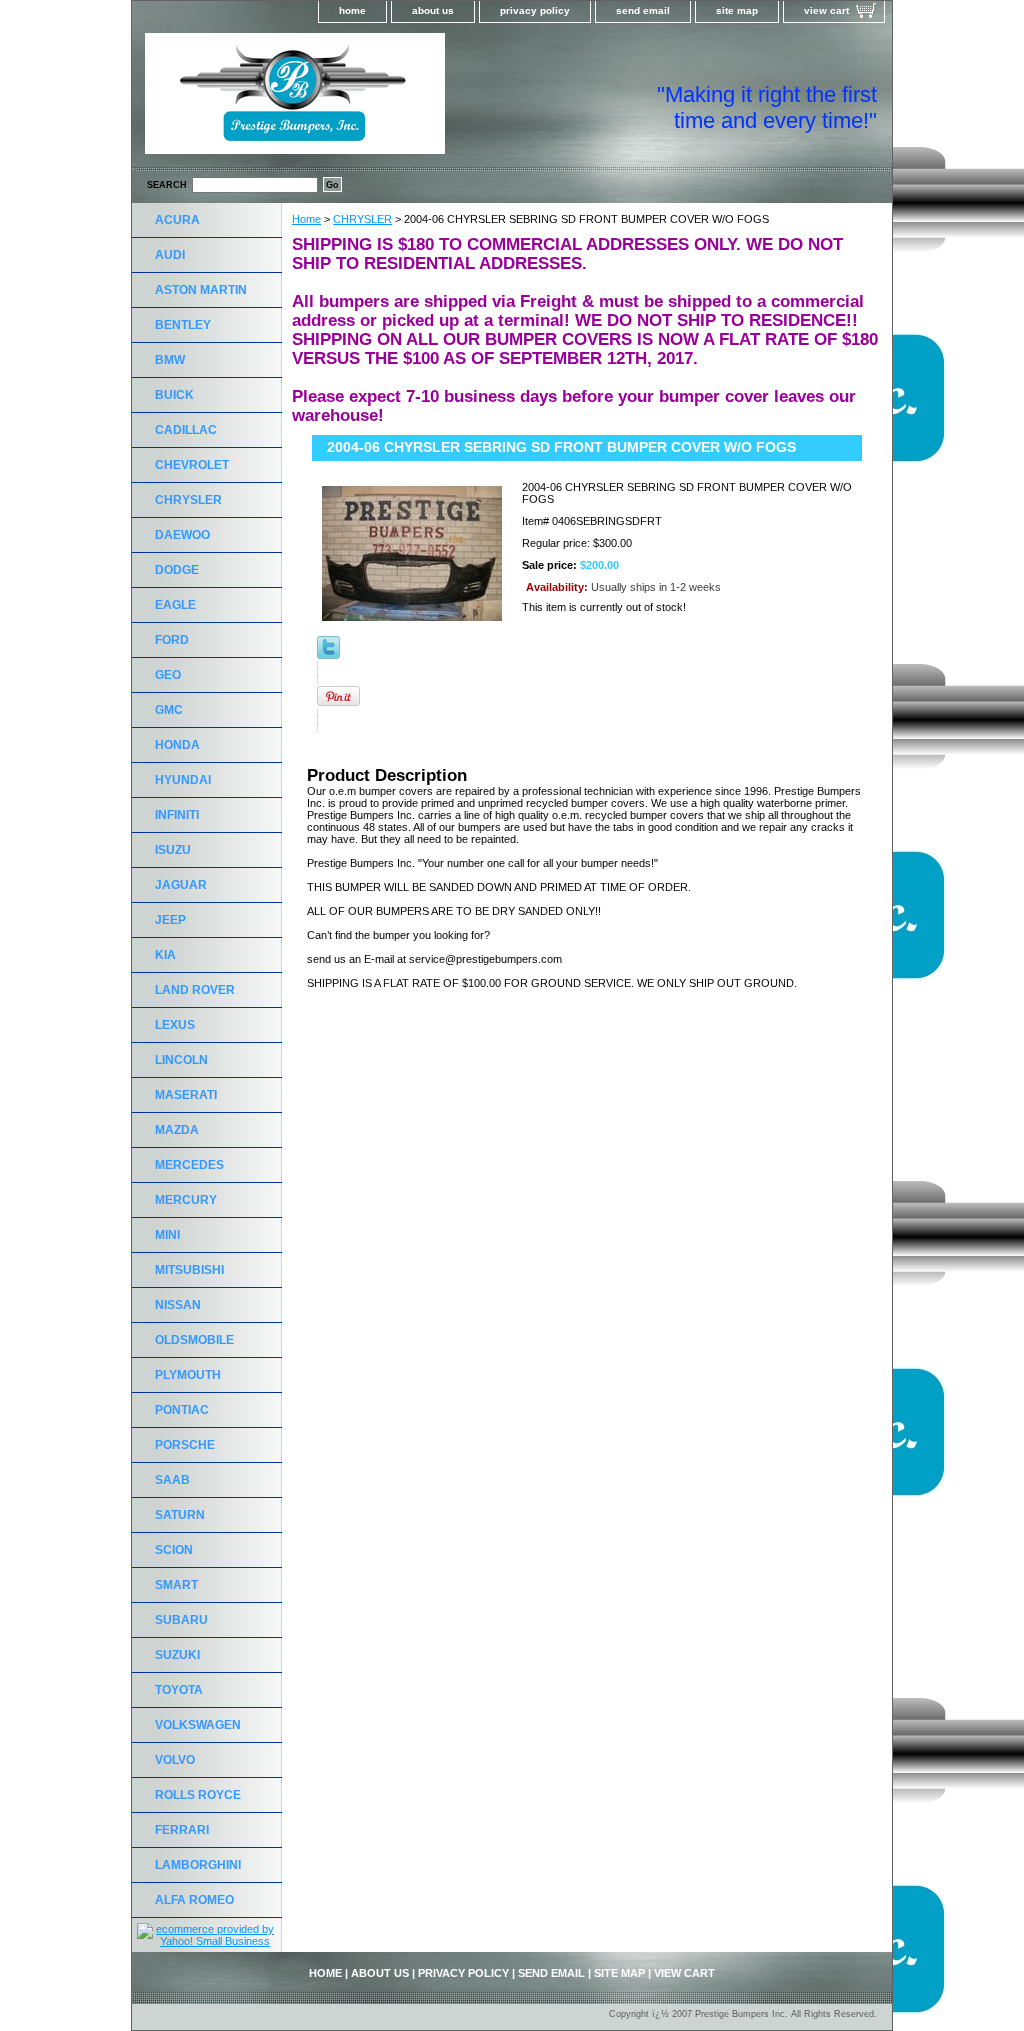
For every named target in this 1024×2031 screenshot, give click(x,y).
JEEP (170, 920)
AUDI (170, 255)
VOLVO (175, 1760)
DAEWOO (182, 535)
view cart (826, 10)
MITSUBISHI (189, 1270)
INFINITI (177, 815)
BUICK (174, 395)
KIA (165, 955)
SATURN (180, 1515)
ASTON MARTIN (201, 290)
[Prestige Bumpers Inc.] (382, 100)
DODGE (177, 570)
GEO (168, 675)
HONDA (177, 745)
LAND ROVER (195, 990)
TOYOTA (179, 1690)
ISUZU (173, 850)
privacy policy (535, 10)
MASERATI (186, 1095)
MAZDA (177, 1130)
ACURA (177, 220)
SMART (176, 1585)
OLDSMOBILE (194, 1340)
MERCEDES (189, 1165)
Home (306, 219)
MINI (167, 1235)
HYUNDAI (183, 780)
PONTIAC (182, 1410)
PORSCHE (185, 1445)
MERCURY (186, 1200)
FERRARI (182, 1830)
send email (643, 10)
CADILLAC (186, 430)
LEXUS (175, 1025)
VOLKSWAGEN (198, 1725)
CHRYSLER (362, 219)
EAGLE (175, 605)
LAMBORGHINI (198, 1865)
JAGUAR (181, 885)
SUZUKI (177, 1655)
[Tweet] (328, 655)
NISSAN (178, 1305)
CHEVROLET (192, 465)
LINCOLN (181, 1060)
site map (737, 10)
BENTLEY (183, 325)
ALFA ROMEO (194, 1900)
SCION (174, 1550)
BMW (170, 360)
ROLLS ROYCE (198, 1795)
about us (433, 10)
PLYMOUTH (188, 1375)
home (352, 10)
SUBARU (181, 1620)
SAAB (172, 1480)
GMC (169, 710)
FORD (172, 640)
